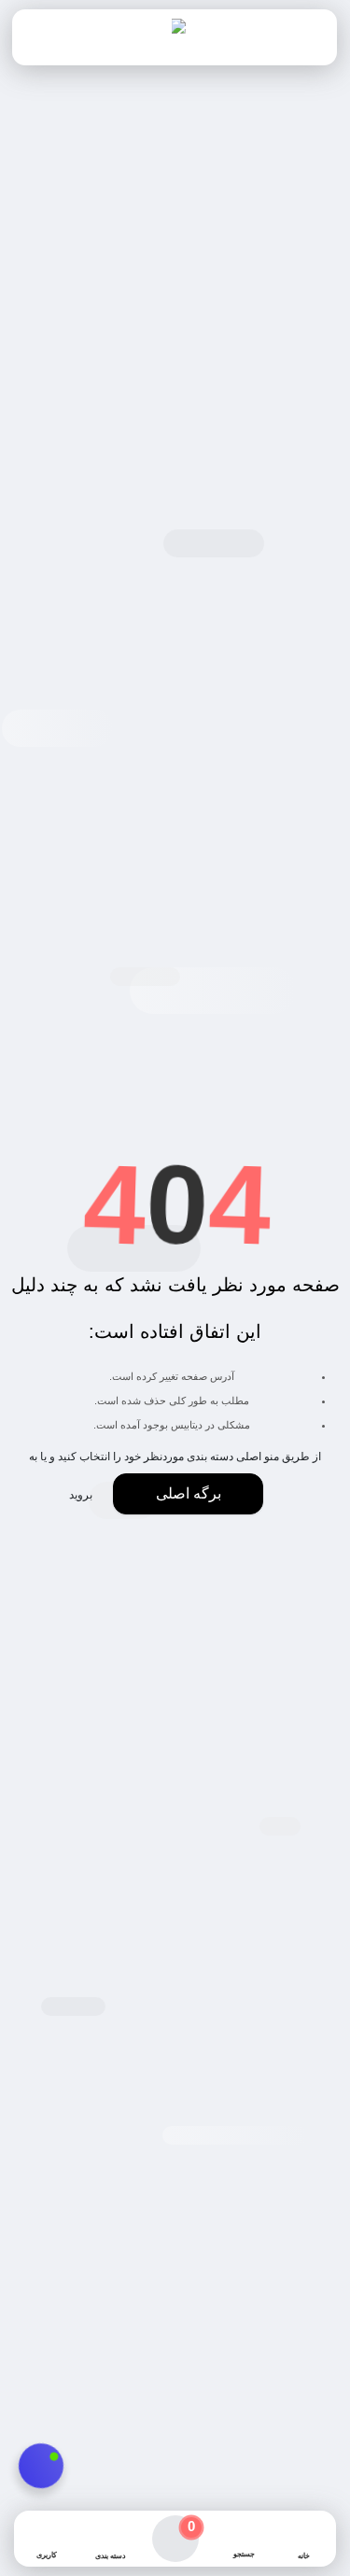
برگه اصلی (189, 1493)
